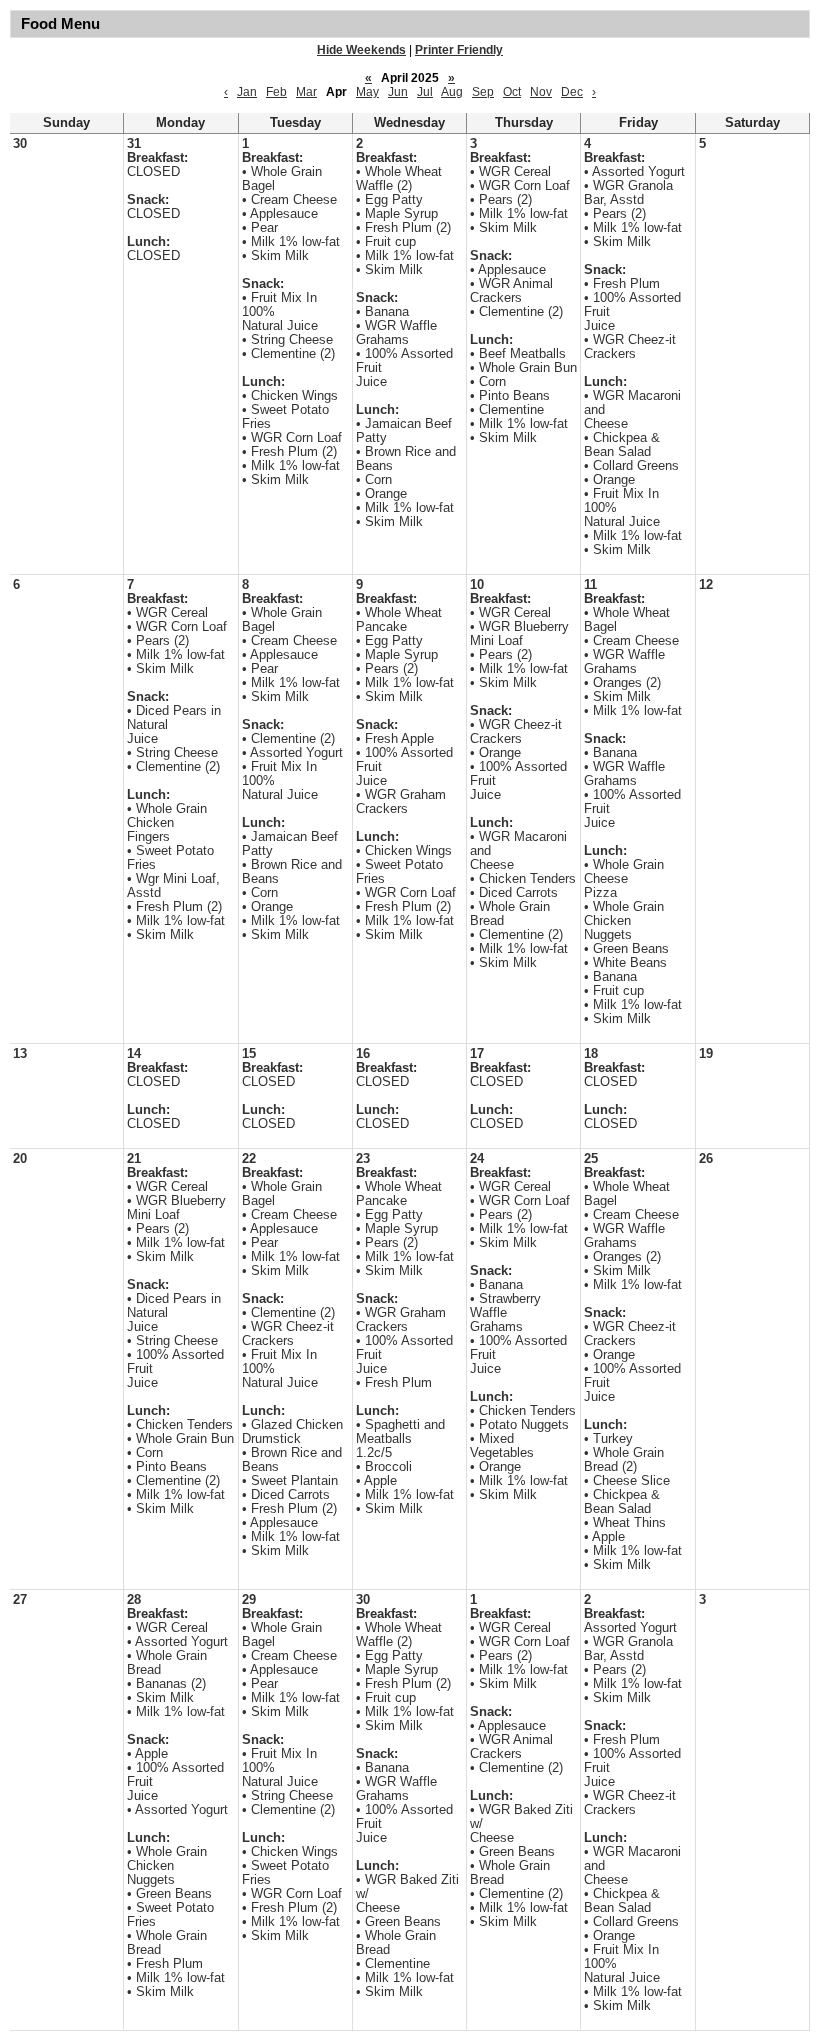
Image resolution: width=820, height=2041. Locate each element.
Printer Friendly (459, 50)
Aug (452, 92)
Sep (483, 92)
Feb (276, 92)
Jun (398, 92)
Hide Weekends (361, 50)
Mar (306, 92)
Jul (425, 92)
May (367, 92)
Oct (512, 92)
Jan (247, 92)
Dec (572, 92)
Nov (541, 92)
